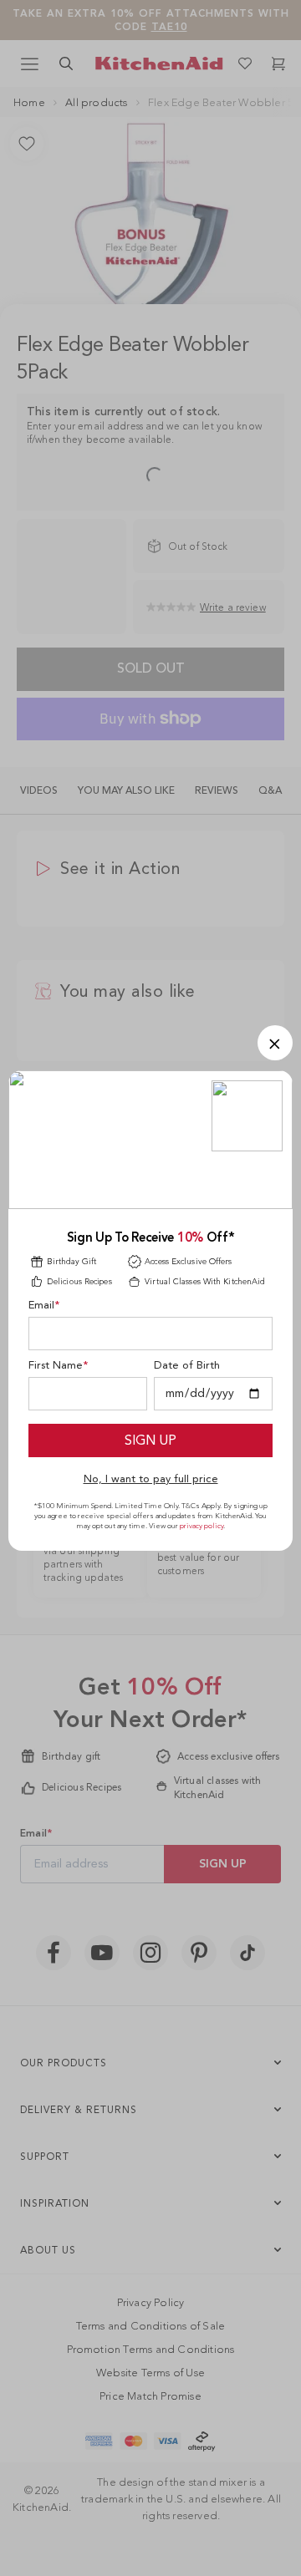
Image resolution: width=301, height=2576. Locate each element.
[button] (275, 1043)
